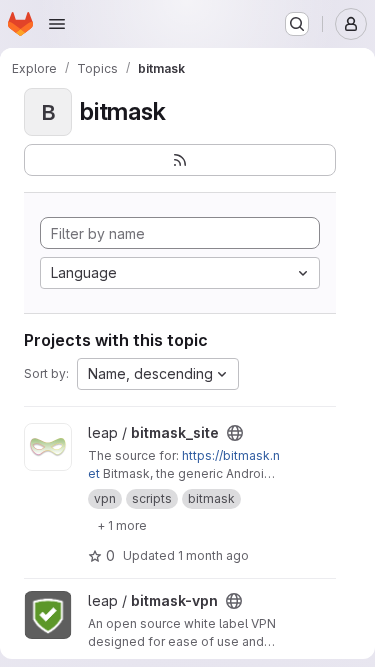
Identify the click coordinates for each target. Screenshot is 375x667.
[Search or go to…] (297, 24)
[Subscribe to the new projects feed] (180, 160)
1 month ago (213, 555)
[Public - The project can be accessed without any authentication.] (235, 433)
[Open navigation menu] (57, 24)
